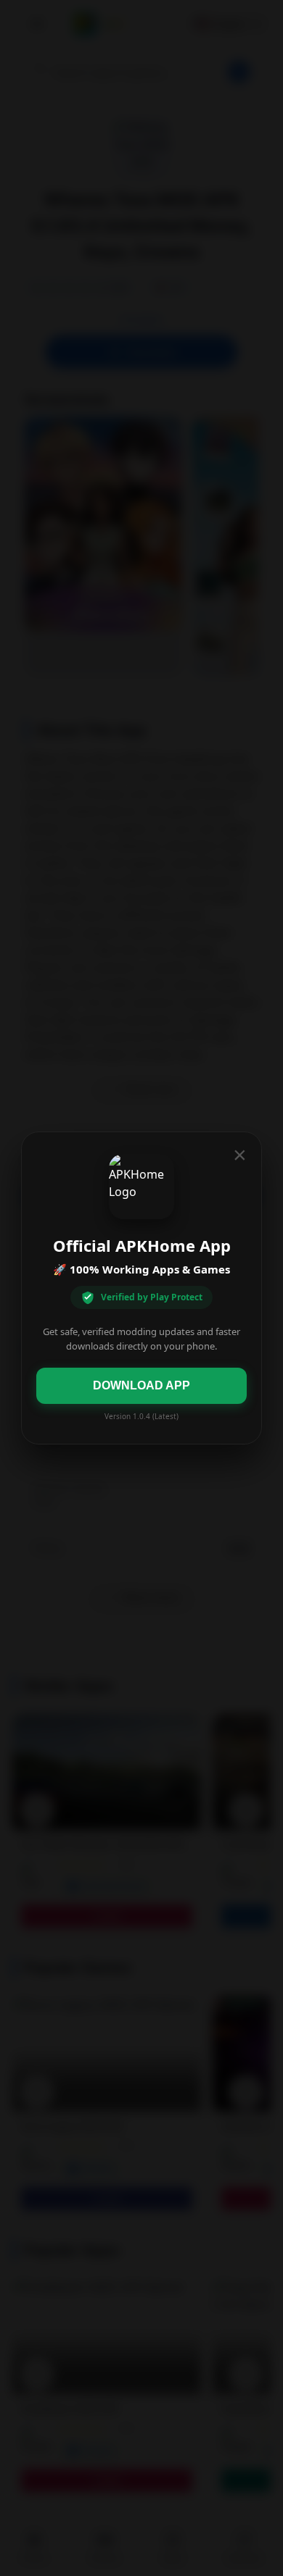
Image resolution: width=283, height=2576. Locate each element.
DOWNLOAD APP (141, 1385)
